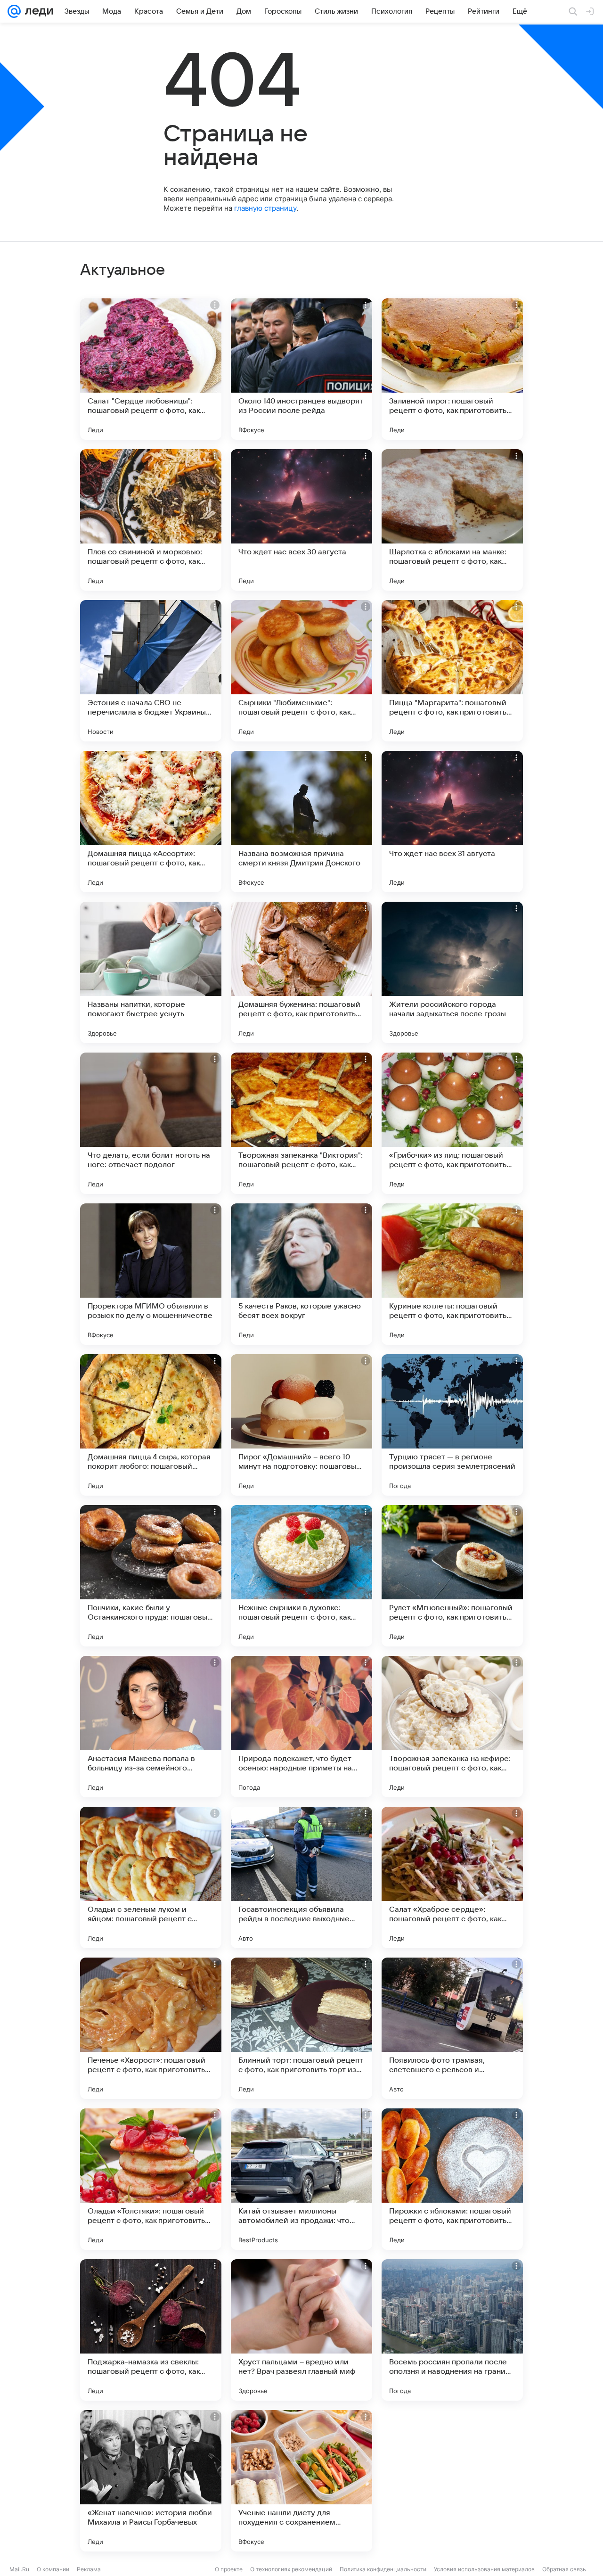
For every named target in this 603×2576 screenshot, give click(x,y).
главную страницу (265, 208)
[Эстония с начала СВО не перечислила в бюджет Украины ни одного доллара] (151, 671)
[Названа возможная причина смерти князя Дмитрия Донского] (301, 822)
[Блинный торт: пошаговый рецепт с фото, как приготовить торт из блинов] (301, 2028)
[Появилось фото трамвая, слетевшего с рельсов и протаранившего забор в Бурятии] (452, 2028)
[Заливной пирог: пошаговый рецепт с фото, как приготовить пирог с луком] (452, 369)
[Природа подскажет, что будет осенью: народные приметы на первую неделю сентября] (301, 1727)
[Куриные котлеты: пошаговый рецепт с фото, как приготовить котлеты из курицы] (452, 1274)
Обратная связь (564, 2569)
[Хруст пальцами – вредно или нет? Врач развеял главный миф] (301, 2330)
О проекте (229, 2569)
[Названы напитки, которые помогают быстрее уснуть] (151, 972)
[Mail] (14, 11)
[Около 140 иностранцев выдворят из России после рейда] (301, 369)
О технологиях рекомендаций (291, 2569)
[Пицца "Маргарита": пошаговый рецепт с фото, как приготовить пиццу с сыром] (452, 671)
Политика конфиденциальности (383, 2569)
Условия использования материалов (484, 2569)
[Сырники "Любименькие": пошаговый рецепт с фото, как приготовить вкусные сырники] (301, 671)
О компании (53, 2569)
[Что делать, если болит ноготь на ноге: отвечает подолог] (151, 1123)
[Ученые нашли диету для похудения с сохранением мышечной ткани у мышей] (301, 2481)
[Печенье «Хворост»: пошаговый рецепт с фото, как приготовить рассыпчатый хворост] (151, 2028)
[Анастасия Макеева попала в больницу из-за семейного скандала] (151, 1727)
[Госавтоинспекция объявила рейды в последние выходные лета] (301, 1877)
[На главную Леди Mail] (37, 11)
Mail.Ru (19, 2569)
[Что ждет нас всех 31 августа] (452, 822)
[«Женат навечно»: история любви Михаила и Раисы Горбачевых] (151, 2481)
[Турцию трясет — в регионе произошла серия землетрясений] (452, 1425)
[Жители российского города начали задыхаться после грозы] (452, 972)
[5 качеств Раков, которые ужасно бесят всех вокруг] (301, 1274)
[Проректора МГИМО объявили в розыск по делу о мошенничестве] (151, 1274)
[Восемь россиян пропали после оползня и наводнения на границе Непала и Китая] (452, 2330)
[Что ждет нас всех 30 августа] (301, 520)
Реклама (89, 2569)
